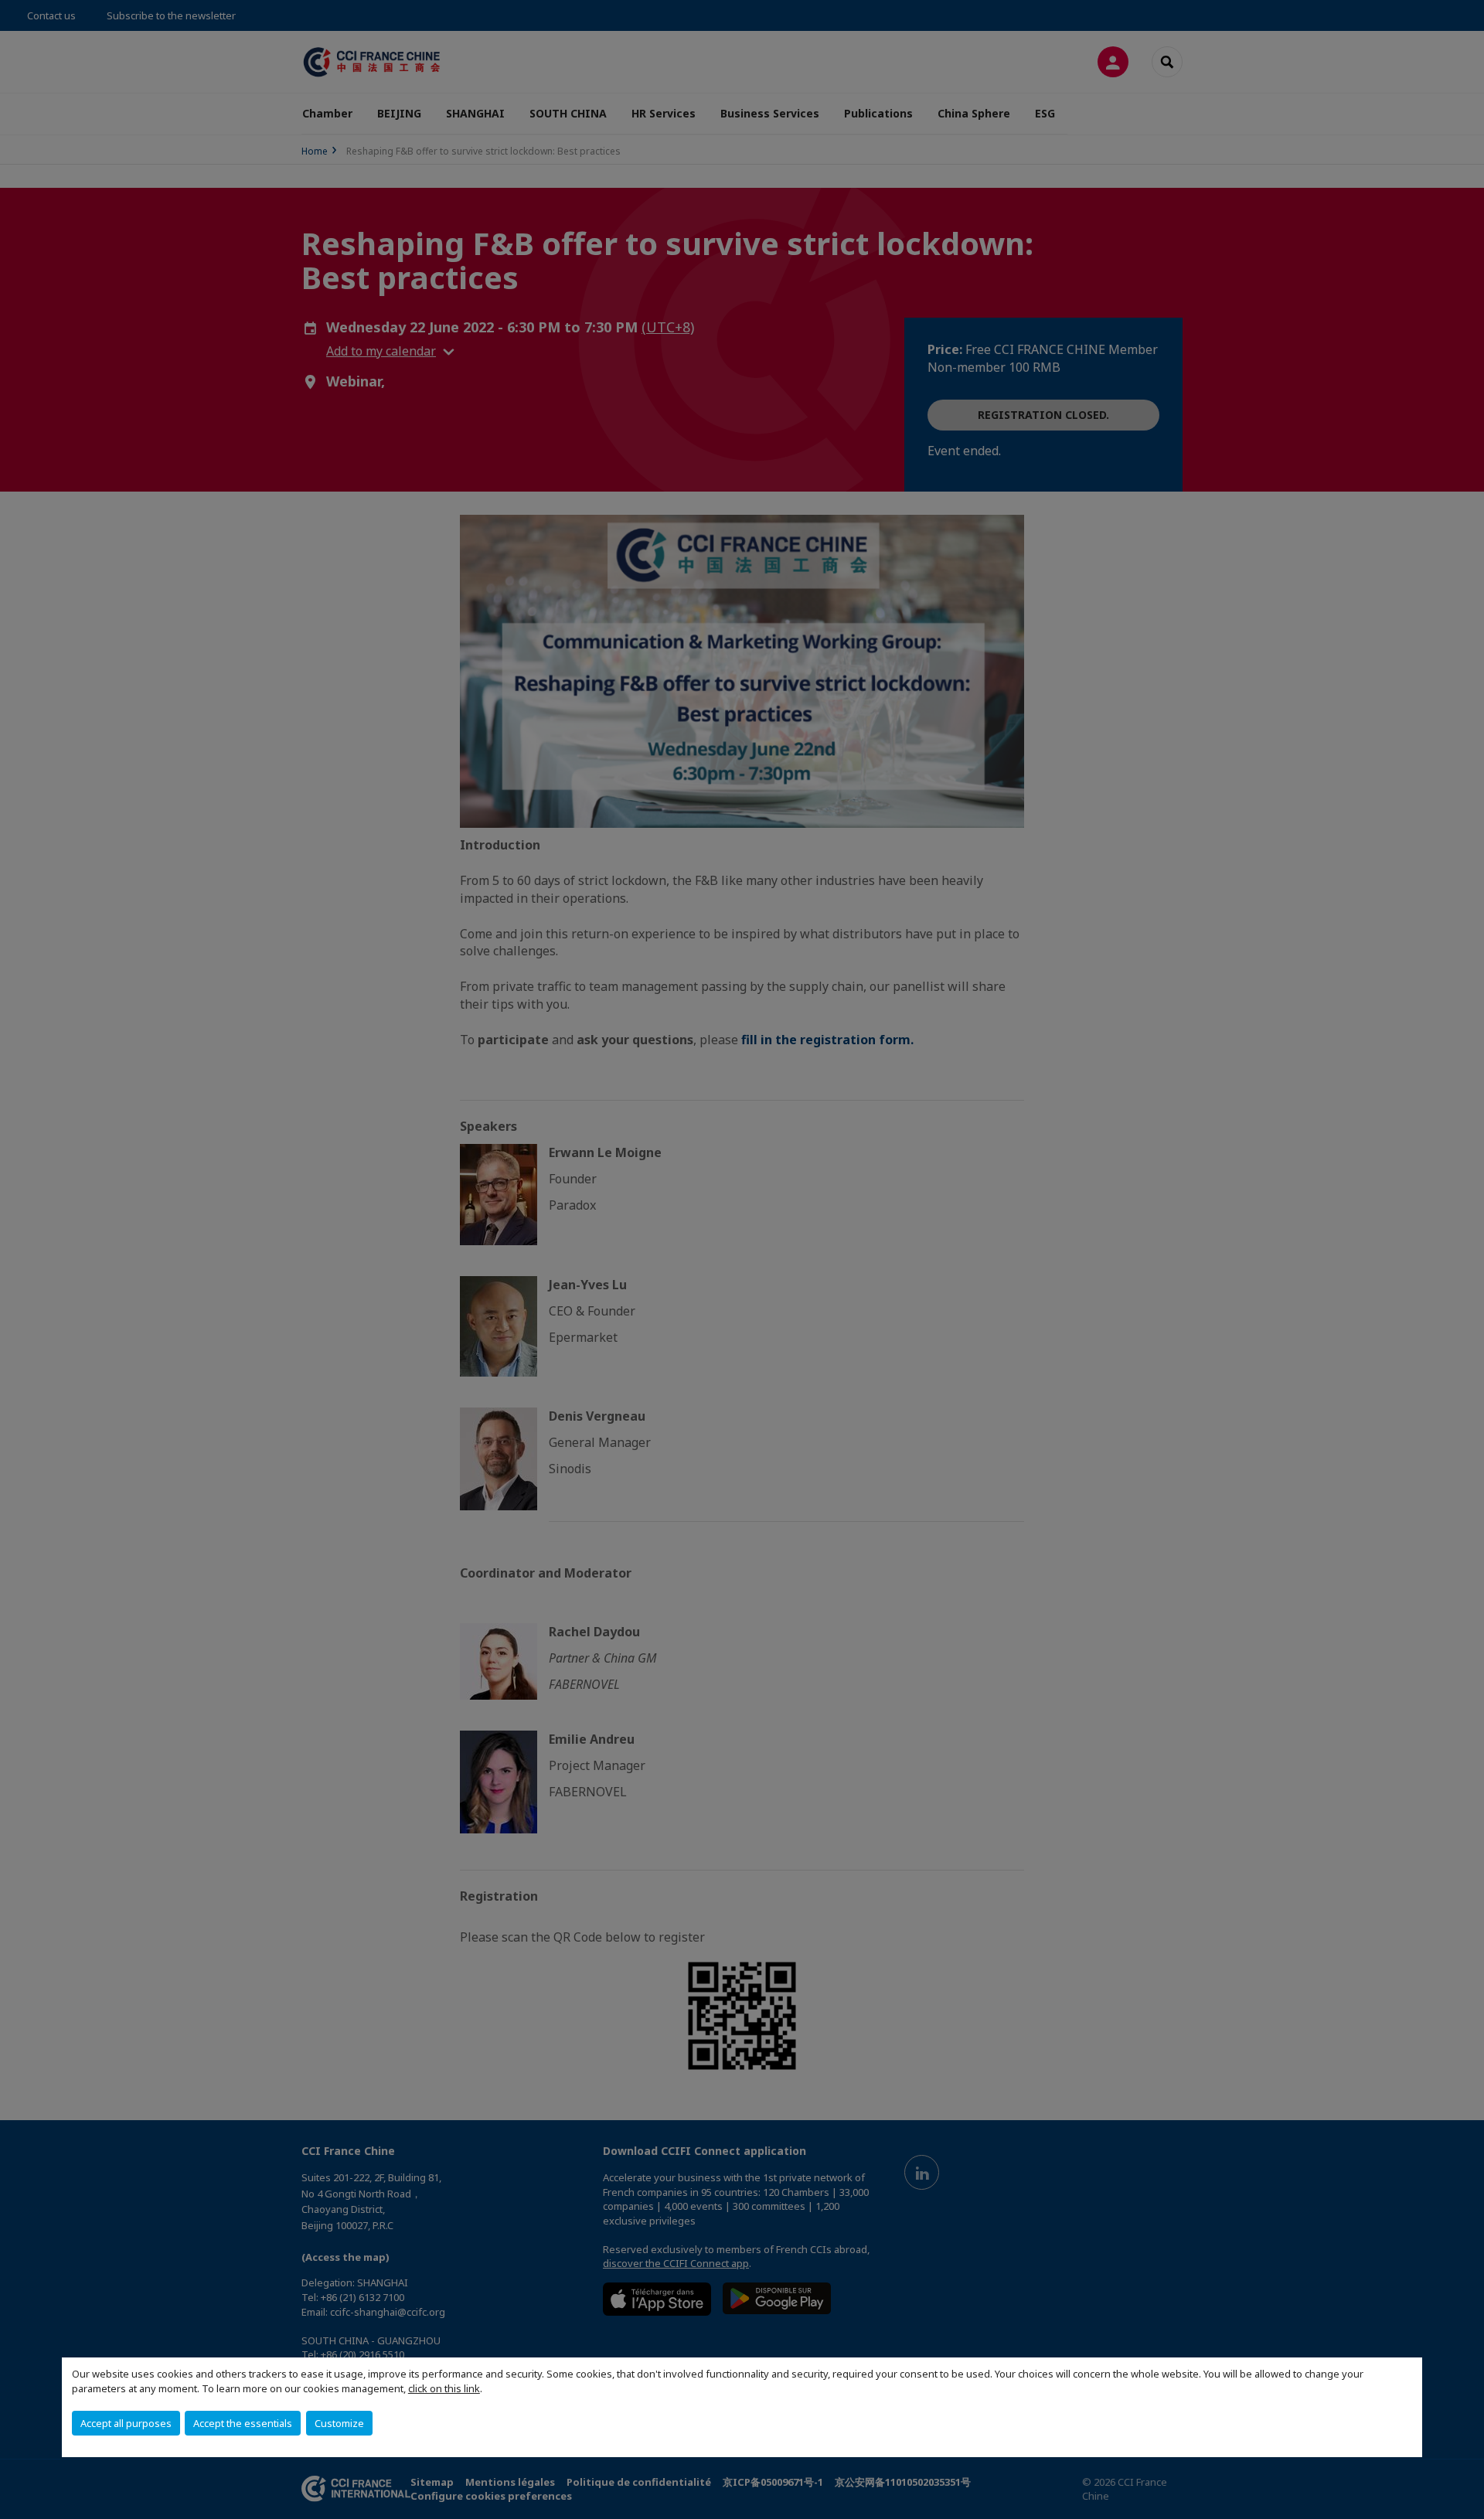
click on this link (444, 2388)
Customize (339, 2423)
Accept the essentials (243, 2423)
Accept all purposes (126, 2423)
